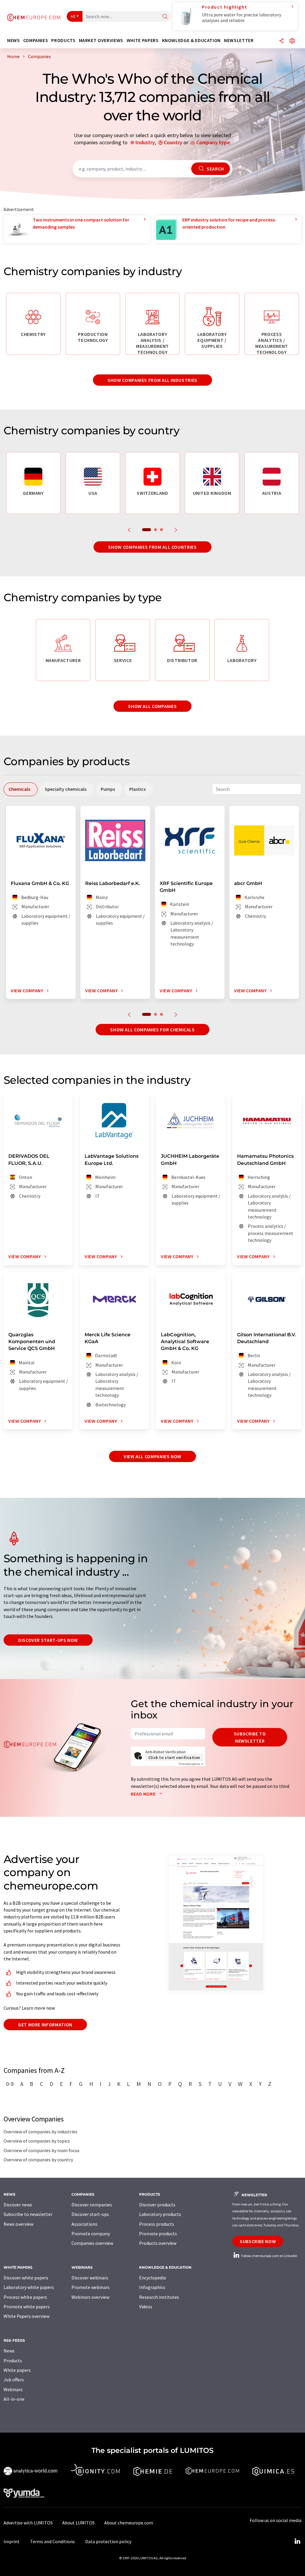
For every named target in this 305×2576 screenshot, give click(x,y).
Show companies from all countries (152, 547)
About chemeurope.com (129, 2523)
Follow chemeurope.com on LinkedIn (269, 2256)
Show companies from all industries (152, 380)
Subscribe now (258, 2241)
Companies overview (92, 2243)
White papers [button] (143, 40)
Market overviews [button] (101, 40)
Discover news (18, 2205)
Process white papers (25, 2297)
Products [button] (63, 40)
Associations (84, 2224)
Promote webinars (91, 2287)
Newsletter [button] (239, 40)
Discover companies (92, 2205)
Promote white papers (27, 2307)
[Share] (281, 41)
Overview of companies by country (38, 2160)
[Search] (165, 17)
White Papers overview (27, 2316)
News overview (18, 2224)
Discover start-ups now (48, 1640)
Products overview (158, 2243)
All (73, 16)
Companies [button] (36, 40)
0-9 (10, 2084)
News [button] (14, 40)
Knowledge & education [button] (191, 40)
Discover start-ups (90, 2214)
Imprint (12, 2541)
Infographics (152, 2287)
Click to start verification (174, 1757)
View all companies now (152, 1456)
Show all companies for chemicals (152, 1030)
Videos (146, 2307)
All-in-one (14, 2399)
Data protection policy (108, 2541)
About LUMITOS (78, 2523)
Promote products (158, 2234)
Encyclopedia (152, 2278)
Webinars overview (90, 2297)
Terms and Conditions (52, 2541)
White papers (17, 2370)
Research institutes (159, 2297)
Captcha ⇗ (191, 1764)
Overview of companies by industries (41, 2132)
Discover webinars (90, 2278)
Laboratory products (160, 2214)
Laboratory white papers (29, 2287)
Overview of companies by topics (37, 2141)
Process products (157, 2224)
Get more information (45, 2025)
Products (13, 2360)
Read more (144, 1794)
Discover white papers (26, 2278)
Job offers (14, 2380)
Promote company (91, 2234)
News (9, 2351)
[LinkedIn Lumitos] (297, 2541)
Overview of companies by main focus (42, 2150)
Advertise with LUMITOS (28, 2523)
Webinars (13, 2389)
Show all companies (152, 706)
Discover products (157, 2205)
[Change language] (292, 41)
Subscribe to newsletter (250, 1737)
